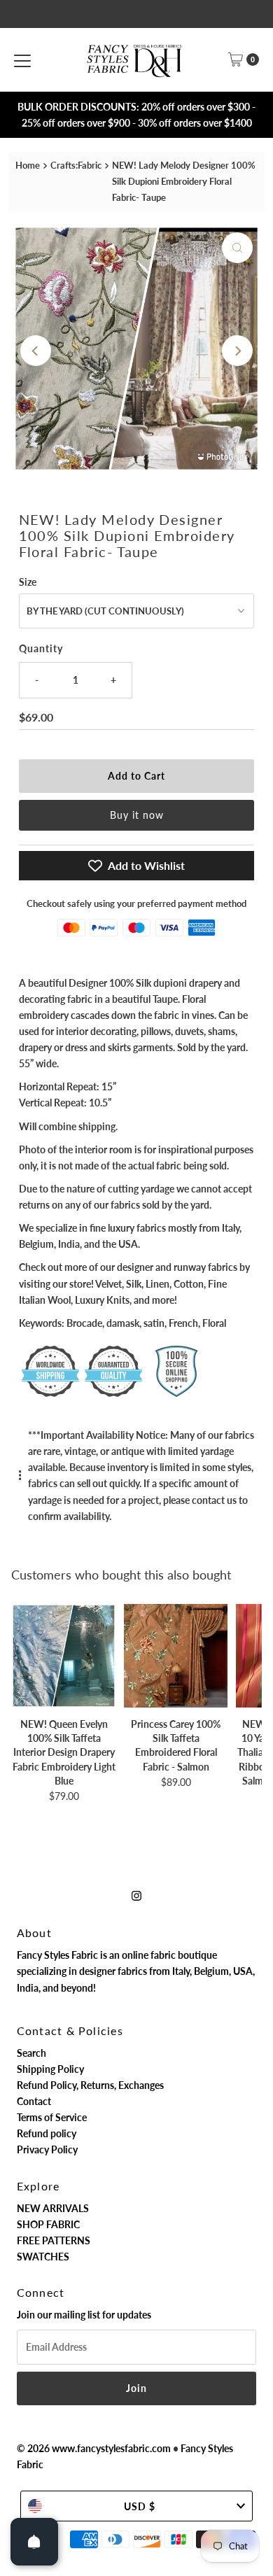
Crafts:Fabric (76, 165)
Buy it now (137, 815)
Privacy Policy (47, 2149)
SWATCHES (43, 2257)
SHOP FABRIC (48, 2224)
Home (28, 165)
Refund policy (47, 2133)
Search (31, 2053)
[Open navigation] (22, 59)
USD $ (140, 2506)
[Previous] (36, 351)
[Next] (237, 351)
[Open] (34, 2542)
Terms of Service (52, 2117)
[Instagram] (136, 1895)
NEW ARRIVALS (53, 2208)
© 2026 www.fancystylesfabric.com (94, 2448)
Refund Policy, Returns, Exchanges (90, 2085)
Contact (34, 2101)
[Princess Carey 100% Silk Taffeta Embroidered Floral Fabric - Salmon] (176, 1656)
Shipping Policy (50, 2069)
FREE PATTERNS (54, 2240)
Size (28, 582)
